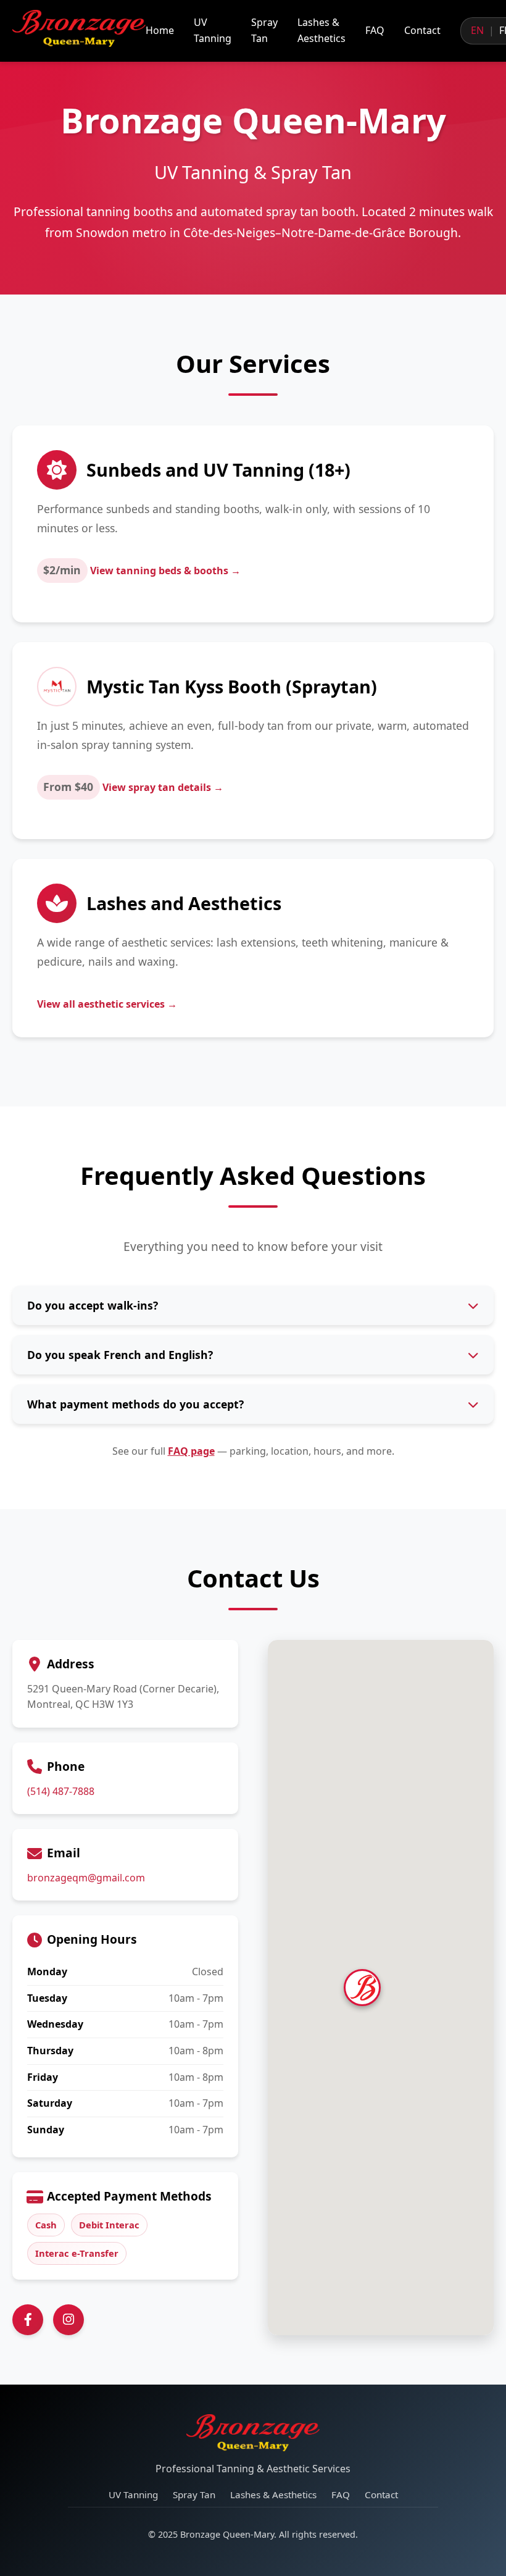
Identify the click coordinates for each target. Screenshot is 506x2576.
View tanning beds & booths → (165, 571)
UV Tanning (213, 30)
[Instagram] (68, 2320)
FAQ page (191, 1451)
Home (160, 30)
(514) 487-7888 (61, 1791)
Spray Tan (264, 30)
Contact (422, 30)
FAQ (375, 30)
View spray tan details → (163, 787)
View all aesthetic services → (107, 1004)
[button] (381, 1969)
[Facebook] (28, 2320)
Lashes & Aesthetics (321, 30)
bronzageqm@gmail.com (86, 1878)
